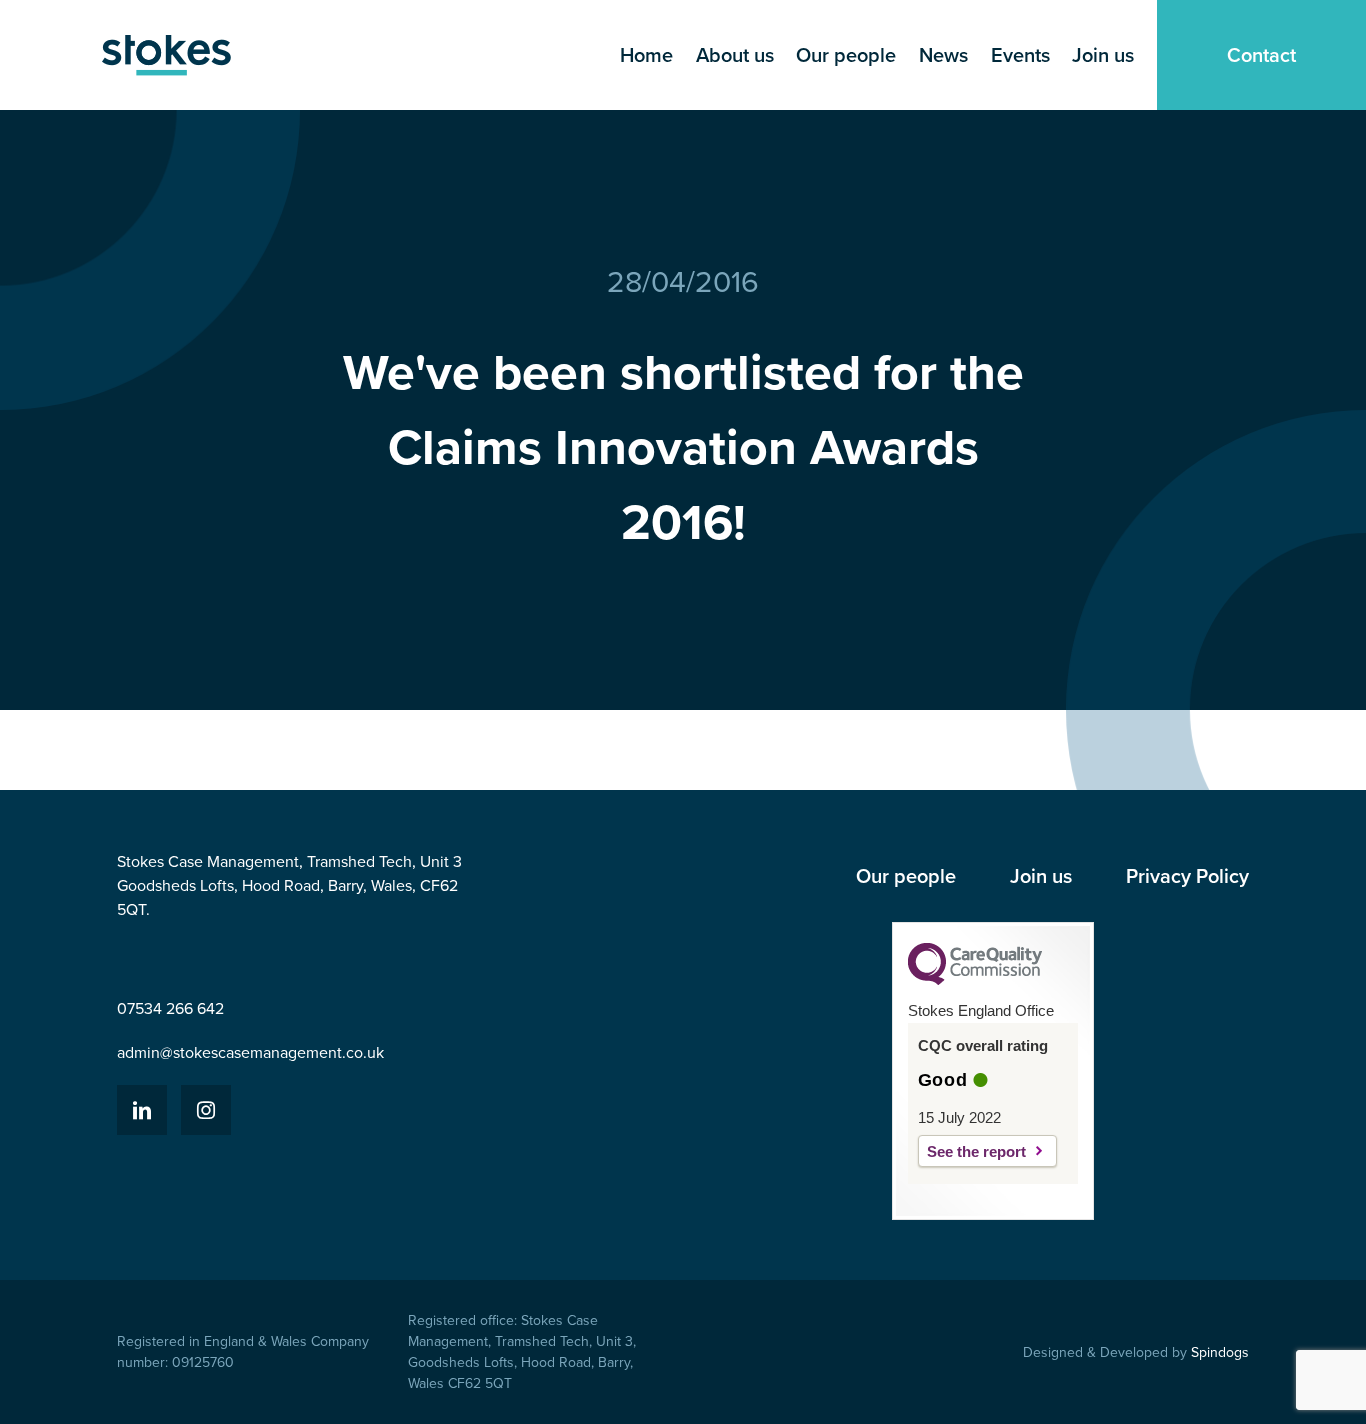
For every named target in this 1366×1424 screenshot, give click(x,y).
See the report (976, 1151)
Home (646, 55)
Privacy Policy (1187, 876)
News (943, 55)
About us (735, 55)
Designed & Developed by (1136, 1352)
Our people (846, 55)
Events (1020, 55)
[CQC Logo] (975, 980)
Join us (1103, 55)
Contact (1261, 55)
